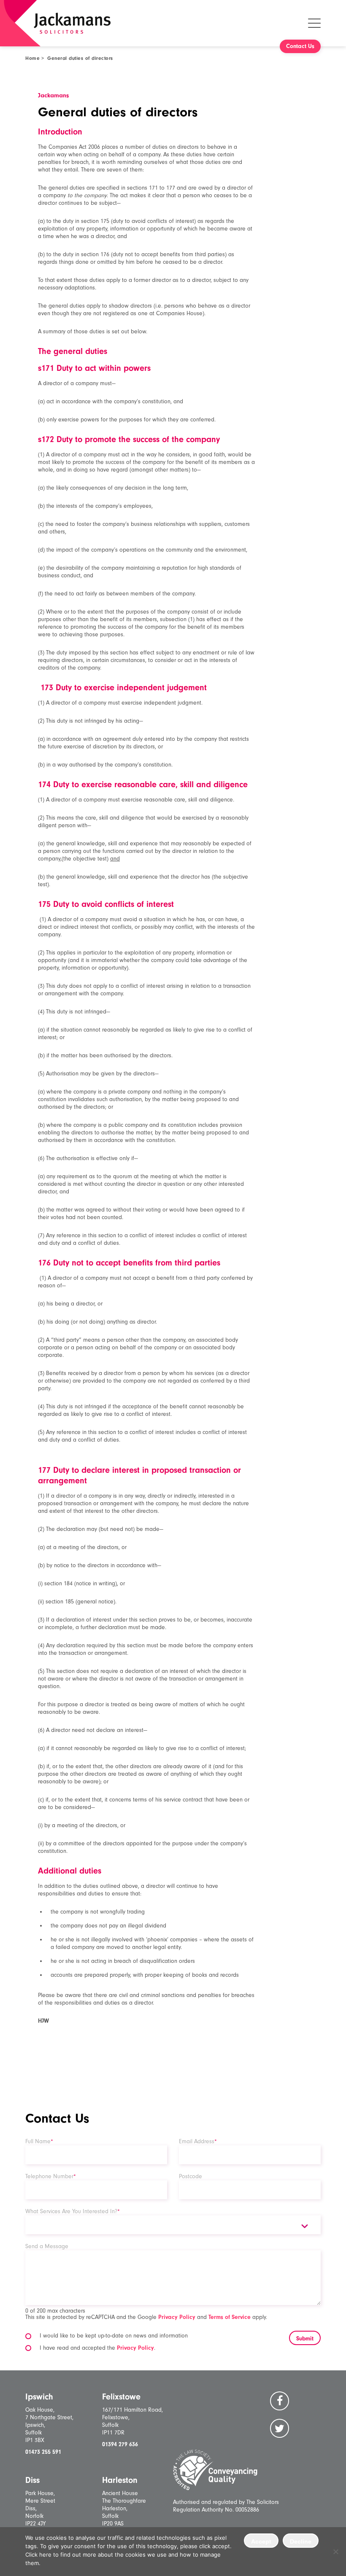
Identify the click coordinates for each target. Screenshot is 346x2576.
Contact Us (300, 46)
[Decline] (335, 2552)
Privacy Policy (177, 2317)
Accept (261, 2541)
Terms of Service (230, 2317)
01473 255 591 (43, 2452)
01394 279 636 (120, 2444)
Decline (301, 2541)
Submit (305, 2339)
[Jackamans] (72, 23)
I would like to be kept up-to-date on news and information (114, 2336)
